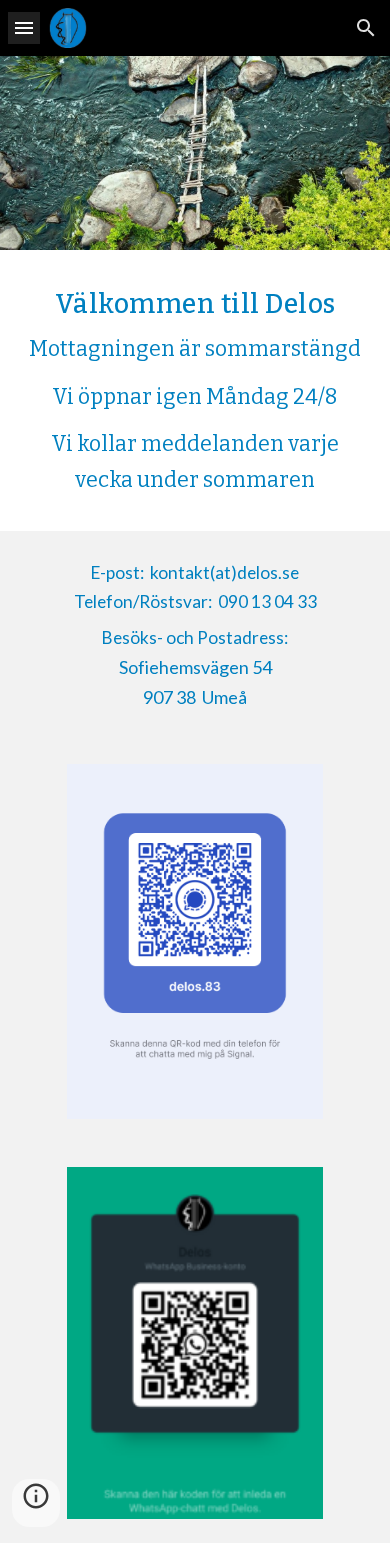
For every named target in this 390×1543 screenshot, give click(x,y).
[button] (24, 27)
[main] (195, 390)
